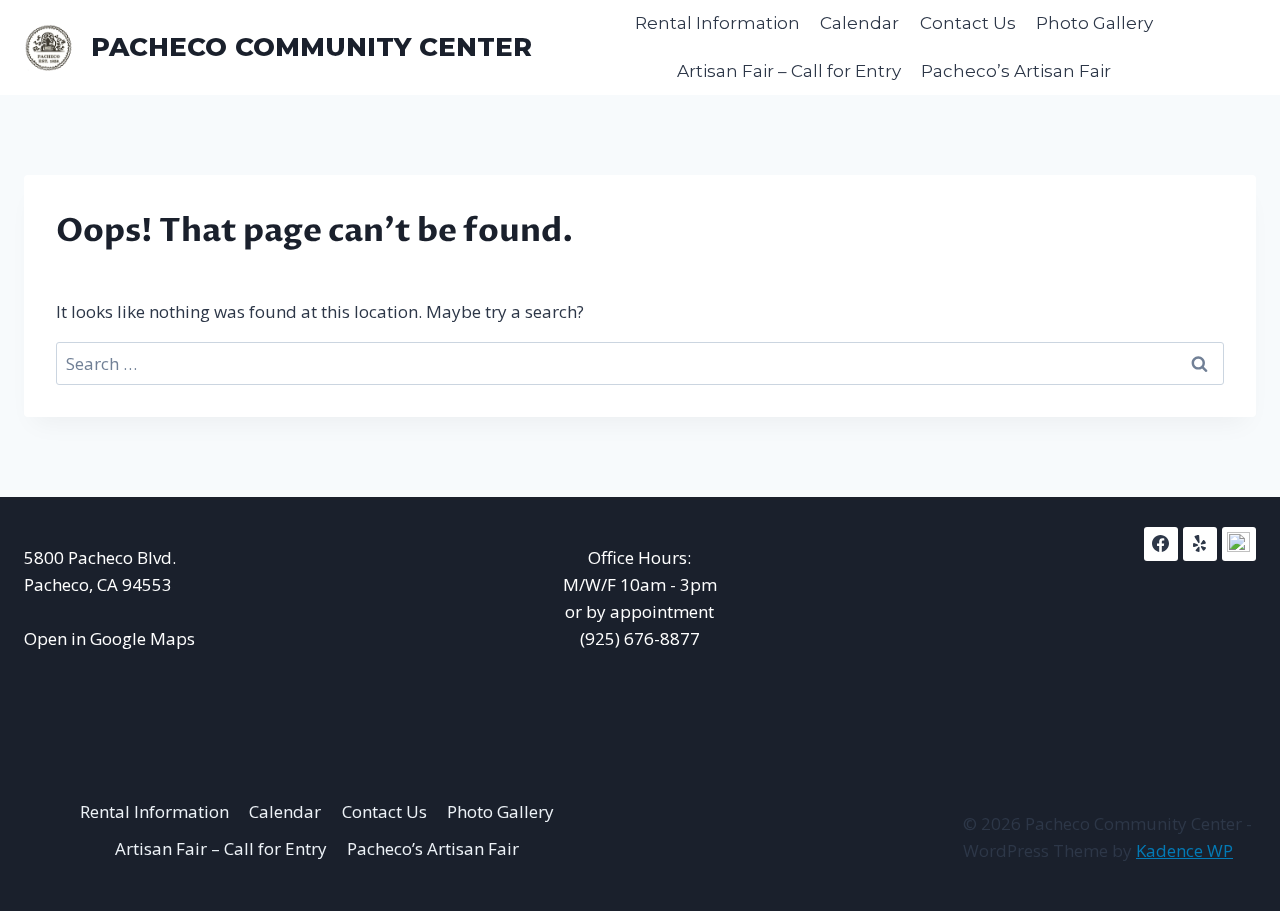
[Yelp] (1200, 544)
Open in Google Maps (109, 638)
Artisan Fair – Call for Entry (789, 71)
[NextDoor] (1239, 544)
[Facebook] (1161, 544)
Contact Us (968, 23)
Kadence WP (1184, 850)
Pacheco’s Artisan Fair (1016, 71)
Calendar (859, 23)
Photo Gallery (1094, 23)
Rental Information (717, 23)
